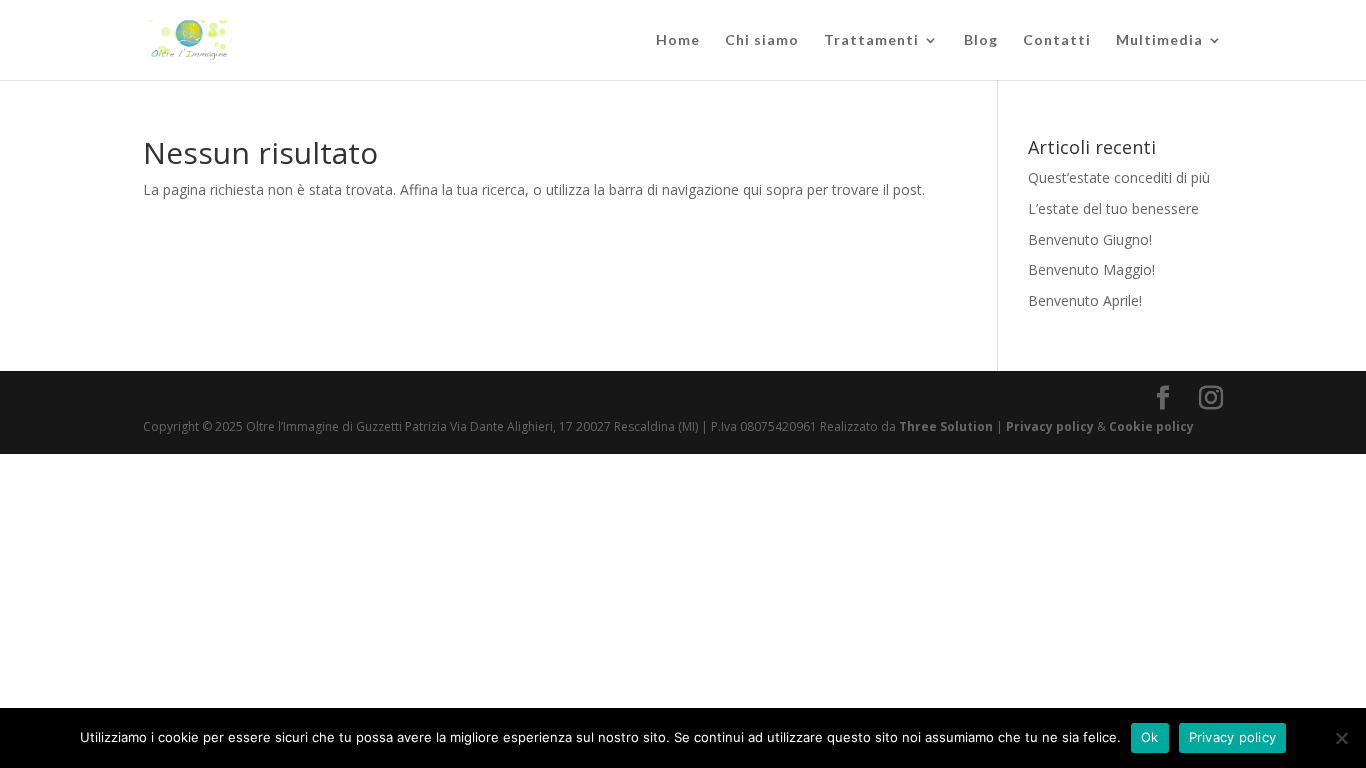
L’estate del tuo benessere (1113, 208)
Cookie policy (1151, 426)
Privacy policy (1051, 426)
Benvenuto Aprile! (1085, 300)
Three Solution (946, 426)
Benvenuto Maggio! (1091, 269)
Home (678, 40)
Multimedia (1159, 40)
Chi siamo (762, 40)
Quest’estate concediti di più (1119, 177)
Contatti (1057, 40)
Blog (981, 40)
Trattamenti (871, 40)
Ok (1150, 737)
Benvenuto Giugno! (1090, 239)
